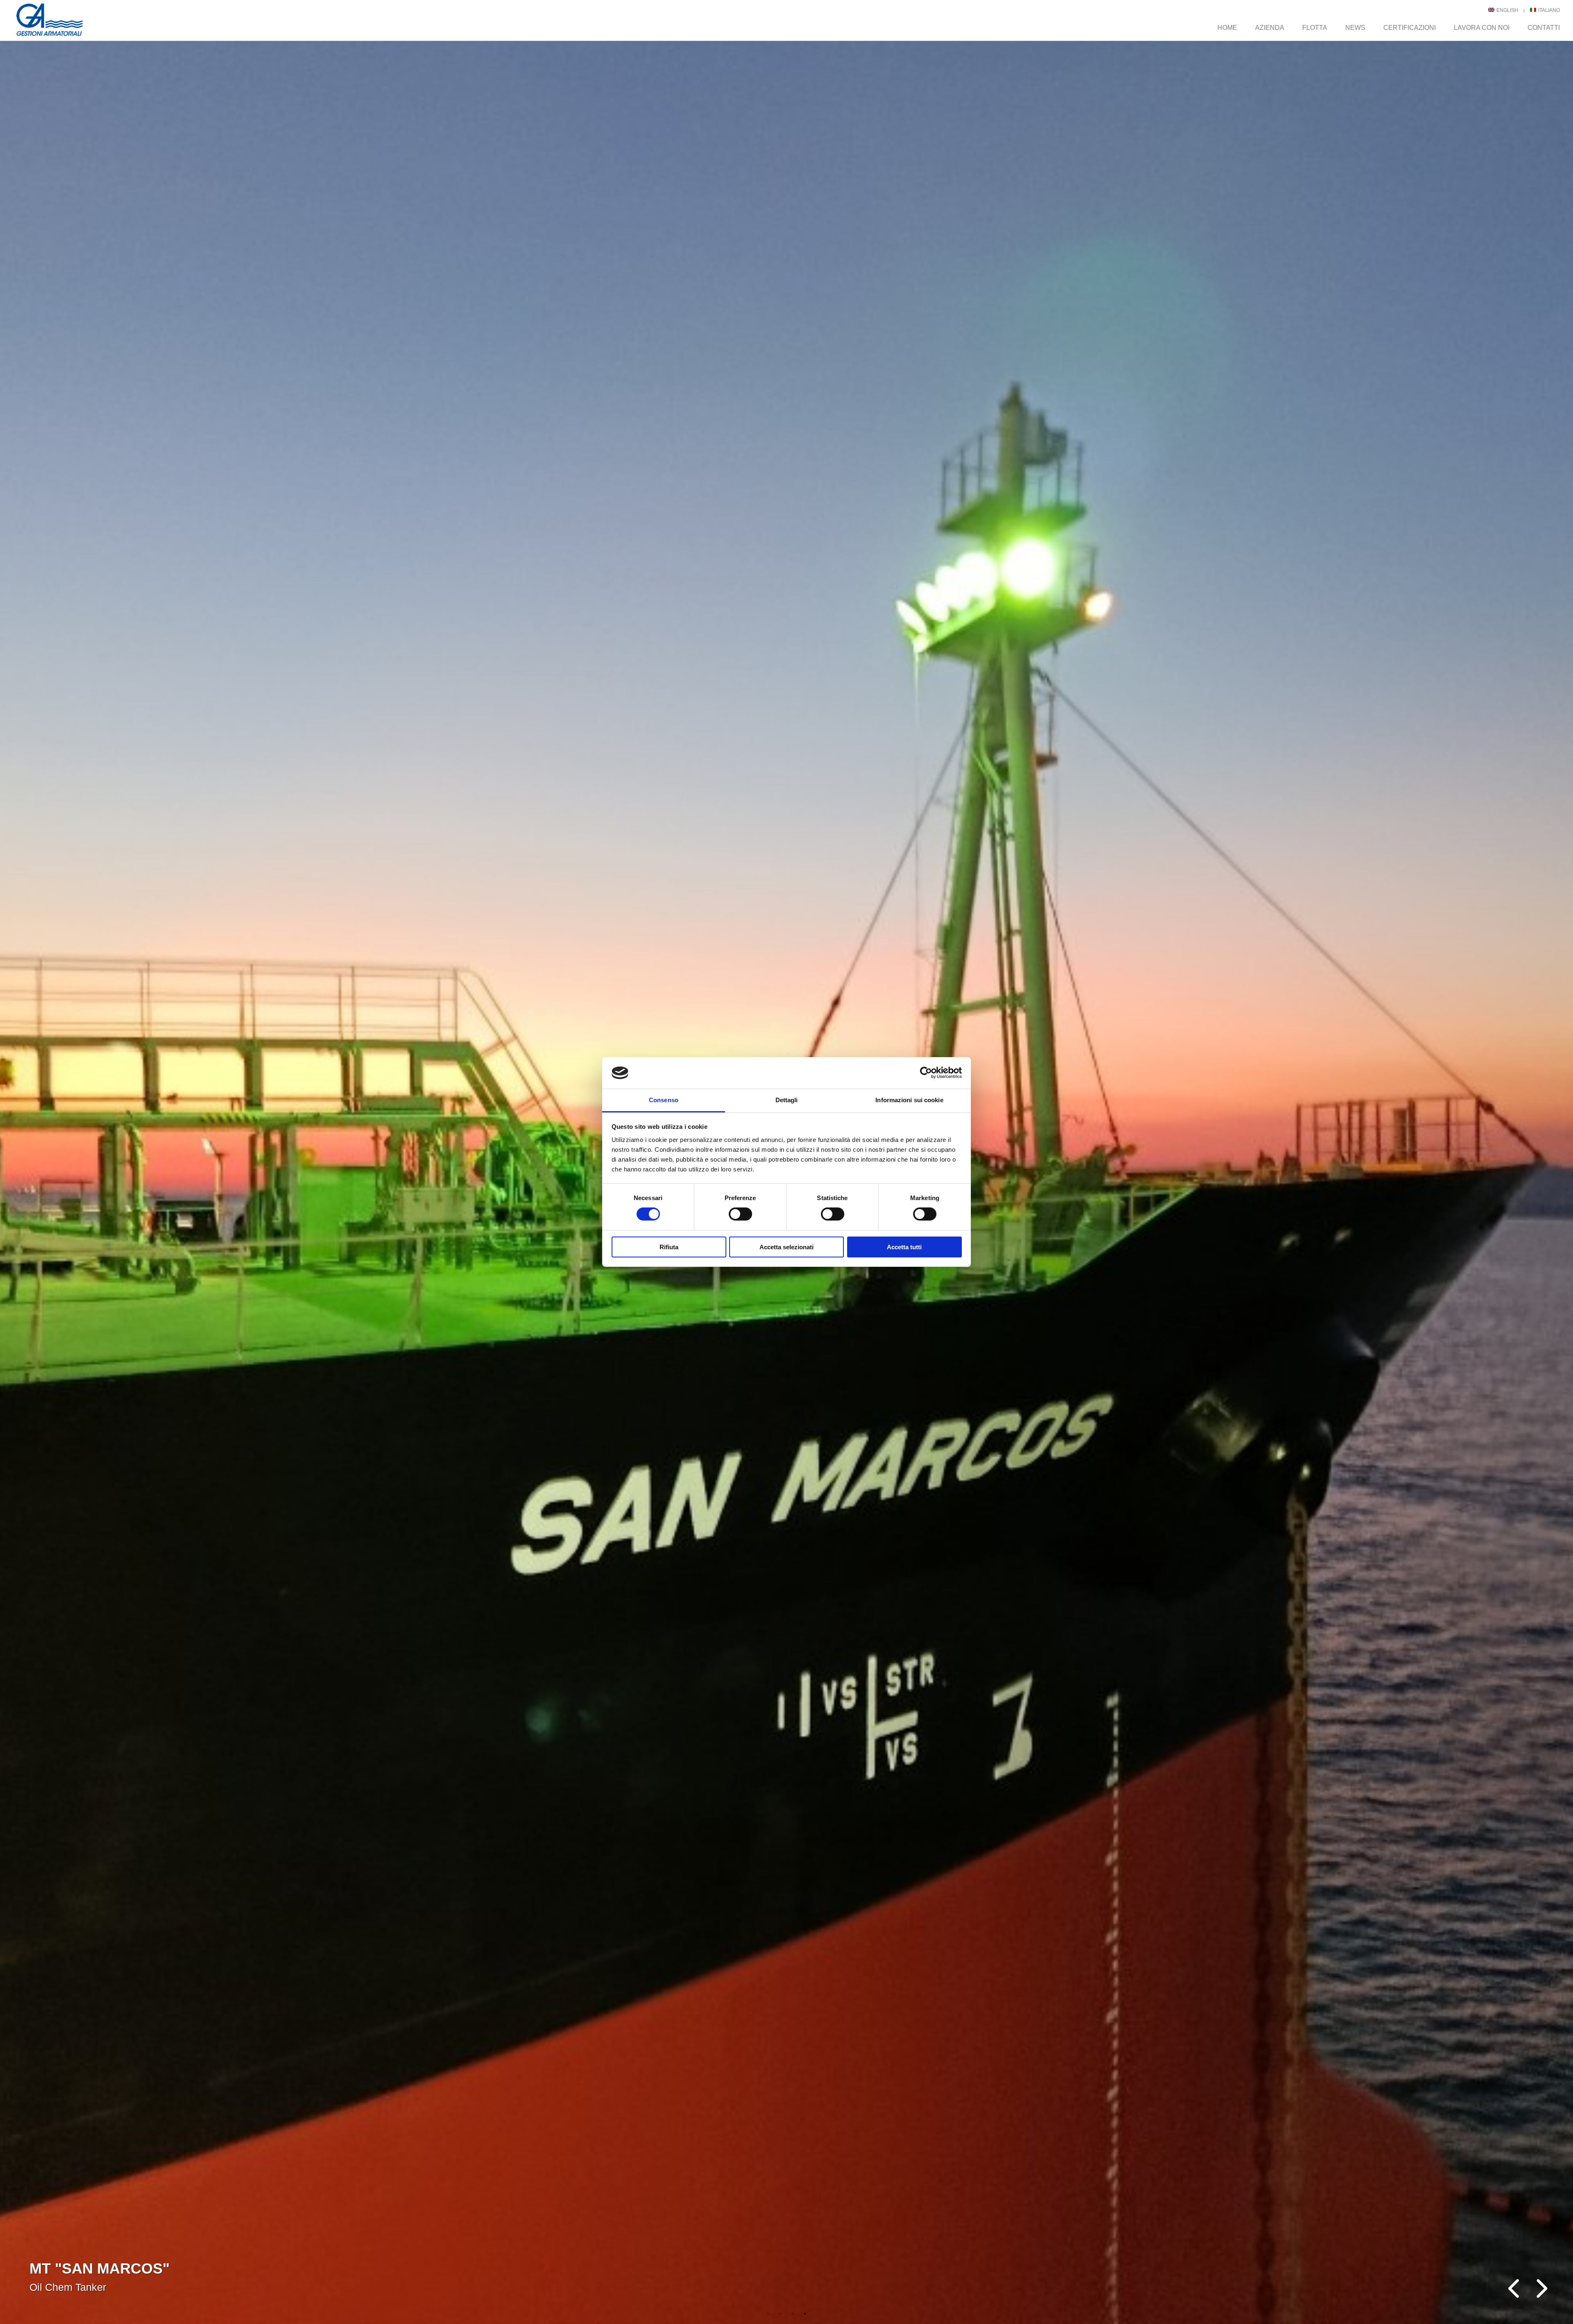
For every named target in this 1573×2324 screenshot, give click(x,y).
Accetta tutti (904, 1247)
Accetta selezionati (786, 1247)
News (1355, 28)
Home (1227, 28)
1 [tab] (768, 2314)
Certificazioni (1410, 28)
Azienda (1270, 28)
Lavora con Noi (1482, 28)
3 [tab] (793, 2314)
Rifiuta (669, 1247)
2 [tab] (780, 2314)
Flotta (1315, 28)
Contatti (1544, 28)
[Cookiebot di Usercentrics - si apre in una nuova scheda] (926, 1073)
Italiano (1548, 10)
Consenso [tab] (664, 1100)
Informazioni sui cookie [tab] (909, 1100)
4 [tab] (805, 2314)
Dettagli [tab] (787, 1100)
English (1507, 10)
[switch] (740, 1214)
